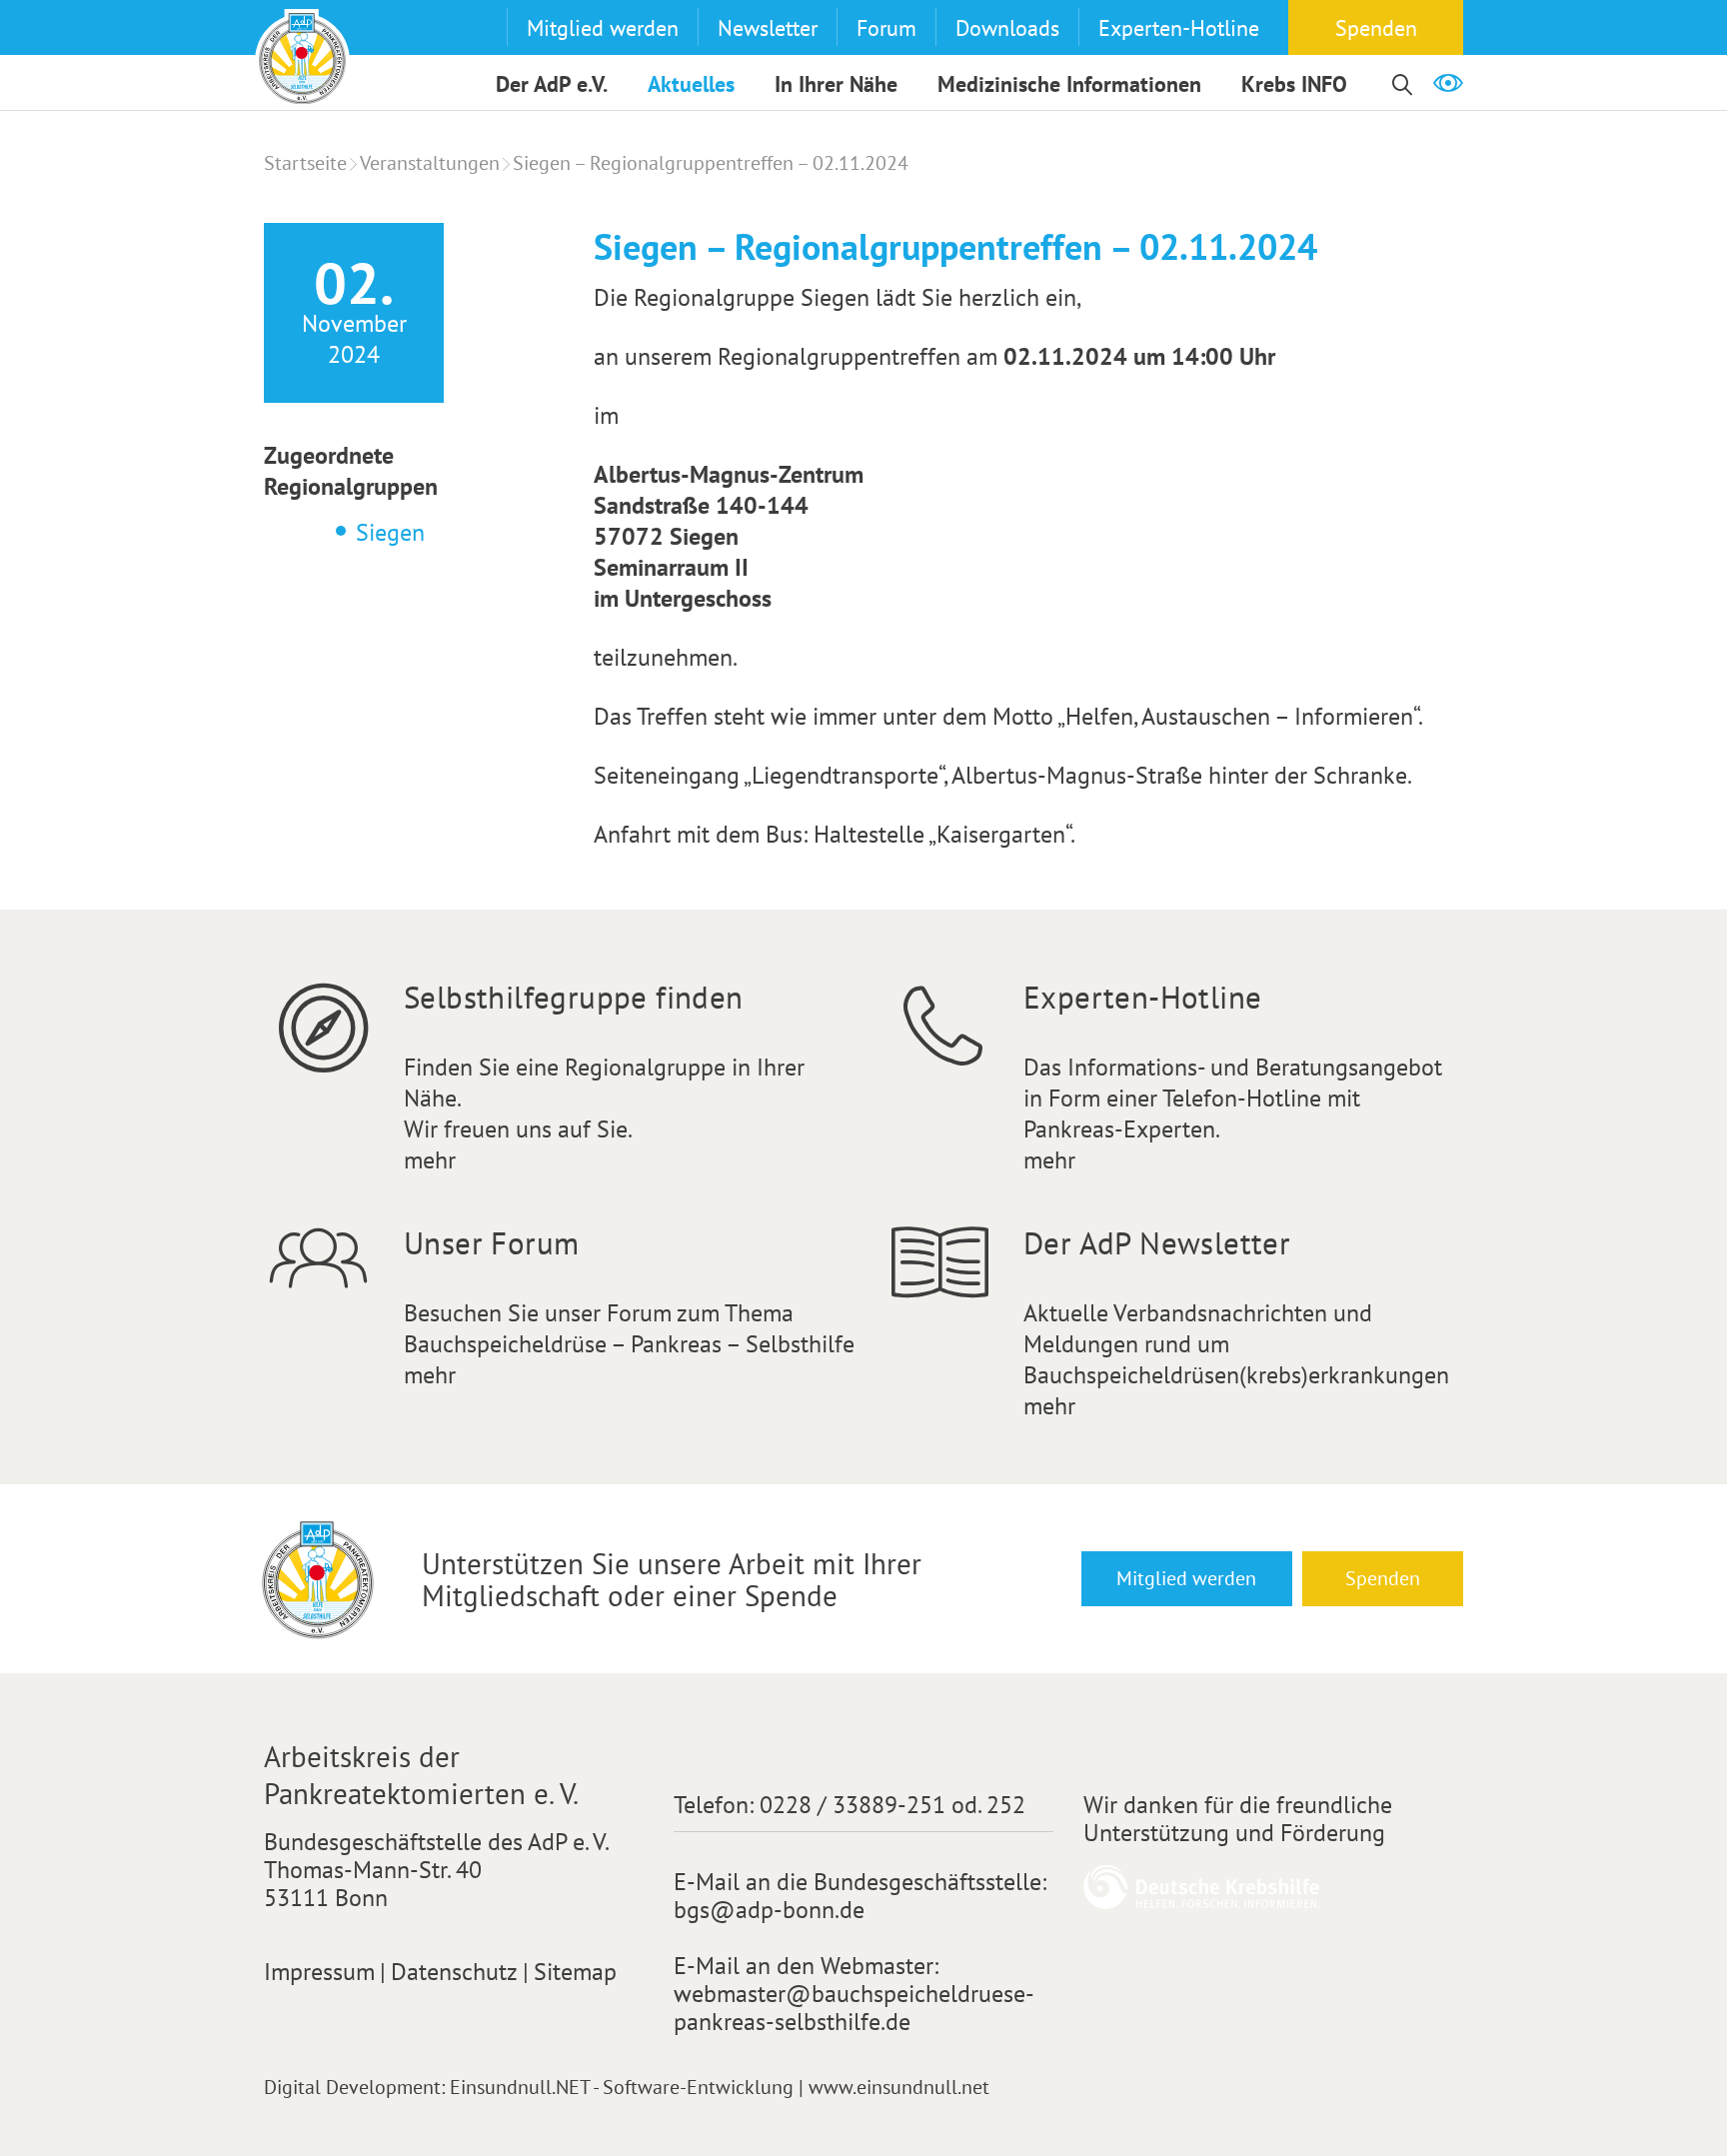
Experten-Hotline (1179, 28)
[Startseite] (302, 56)
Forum (886, 28)
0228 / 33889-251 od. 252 (892, 1805)
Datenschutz (454, 1972)
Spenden (1376, 28)
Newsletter (768, 28)
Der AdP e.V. (552, 84)
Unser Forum (491, 1243)
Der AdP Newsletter (1157, 1243)
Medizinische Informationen (1069, 84)
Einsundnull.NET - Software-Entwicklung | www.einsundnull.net (720, 2087)
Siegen (390, 532)
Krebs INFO (1294, 84)
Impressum (319, 1972)
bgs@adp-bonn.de (769, 1910)
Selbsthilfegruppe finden (574, 997)
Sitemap (575, 1972)
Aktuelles (691, 84)
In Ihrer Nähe (836, 84)
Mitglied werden (603, 28)
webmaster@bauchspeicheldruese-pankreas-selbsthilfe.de (854, 2008)
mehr (430, 1160)
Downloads (1007, 28)
